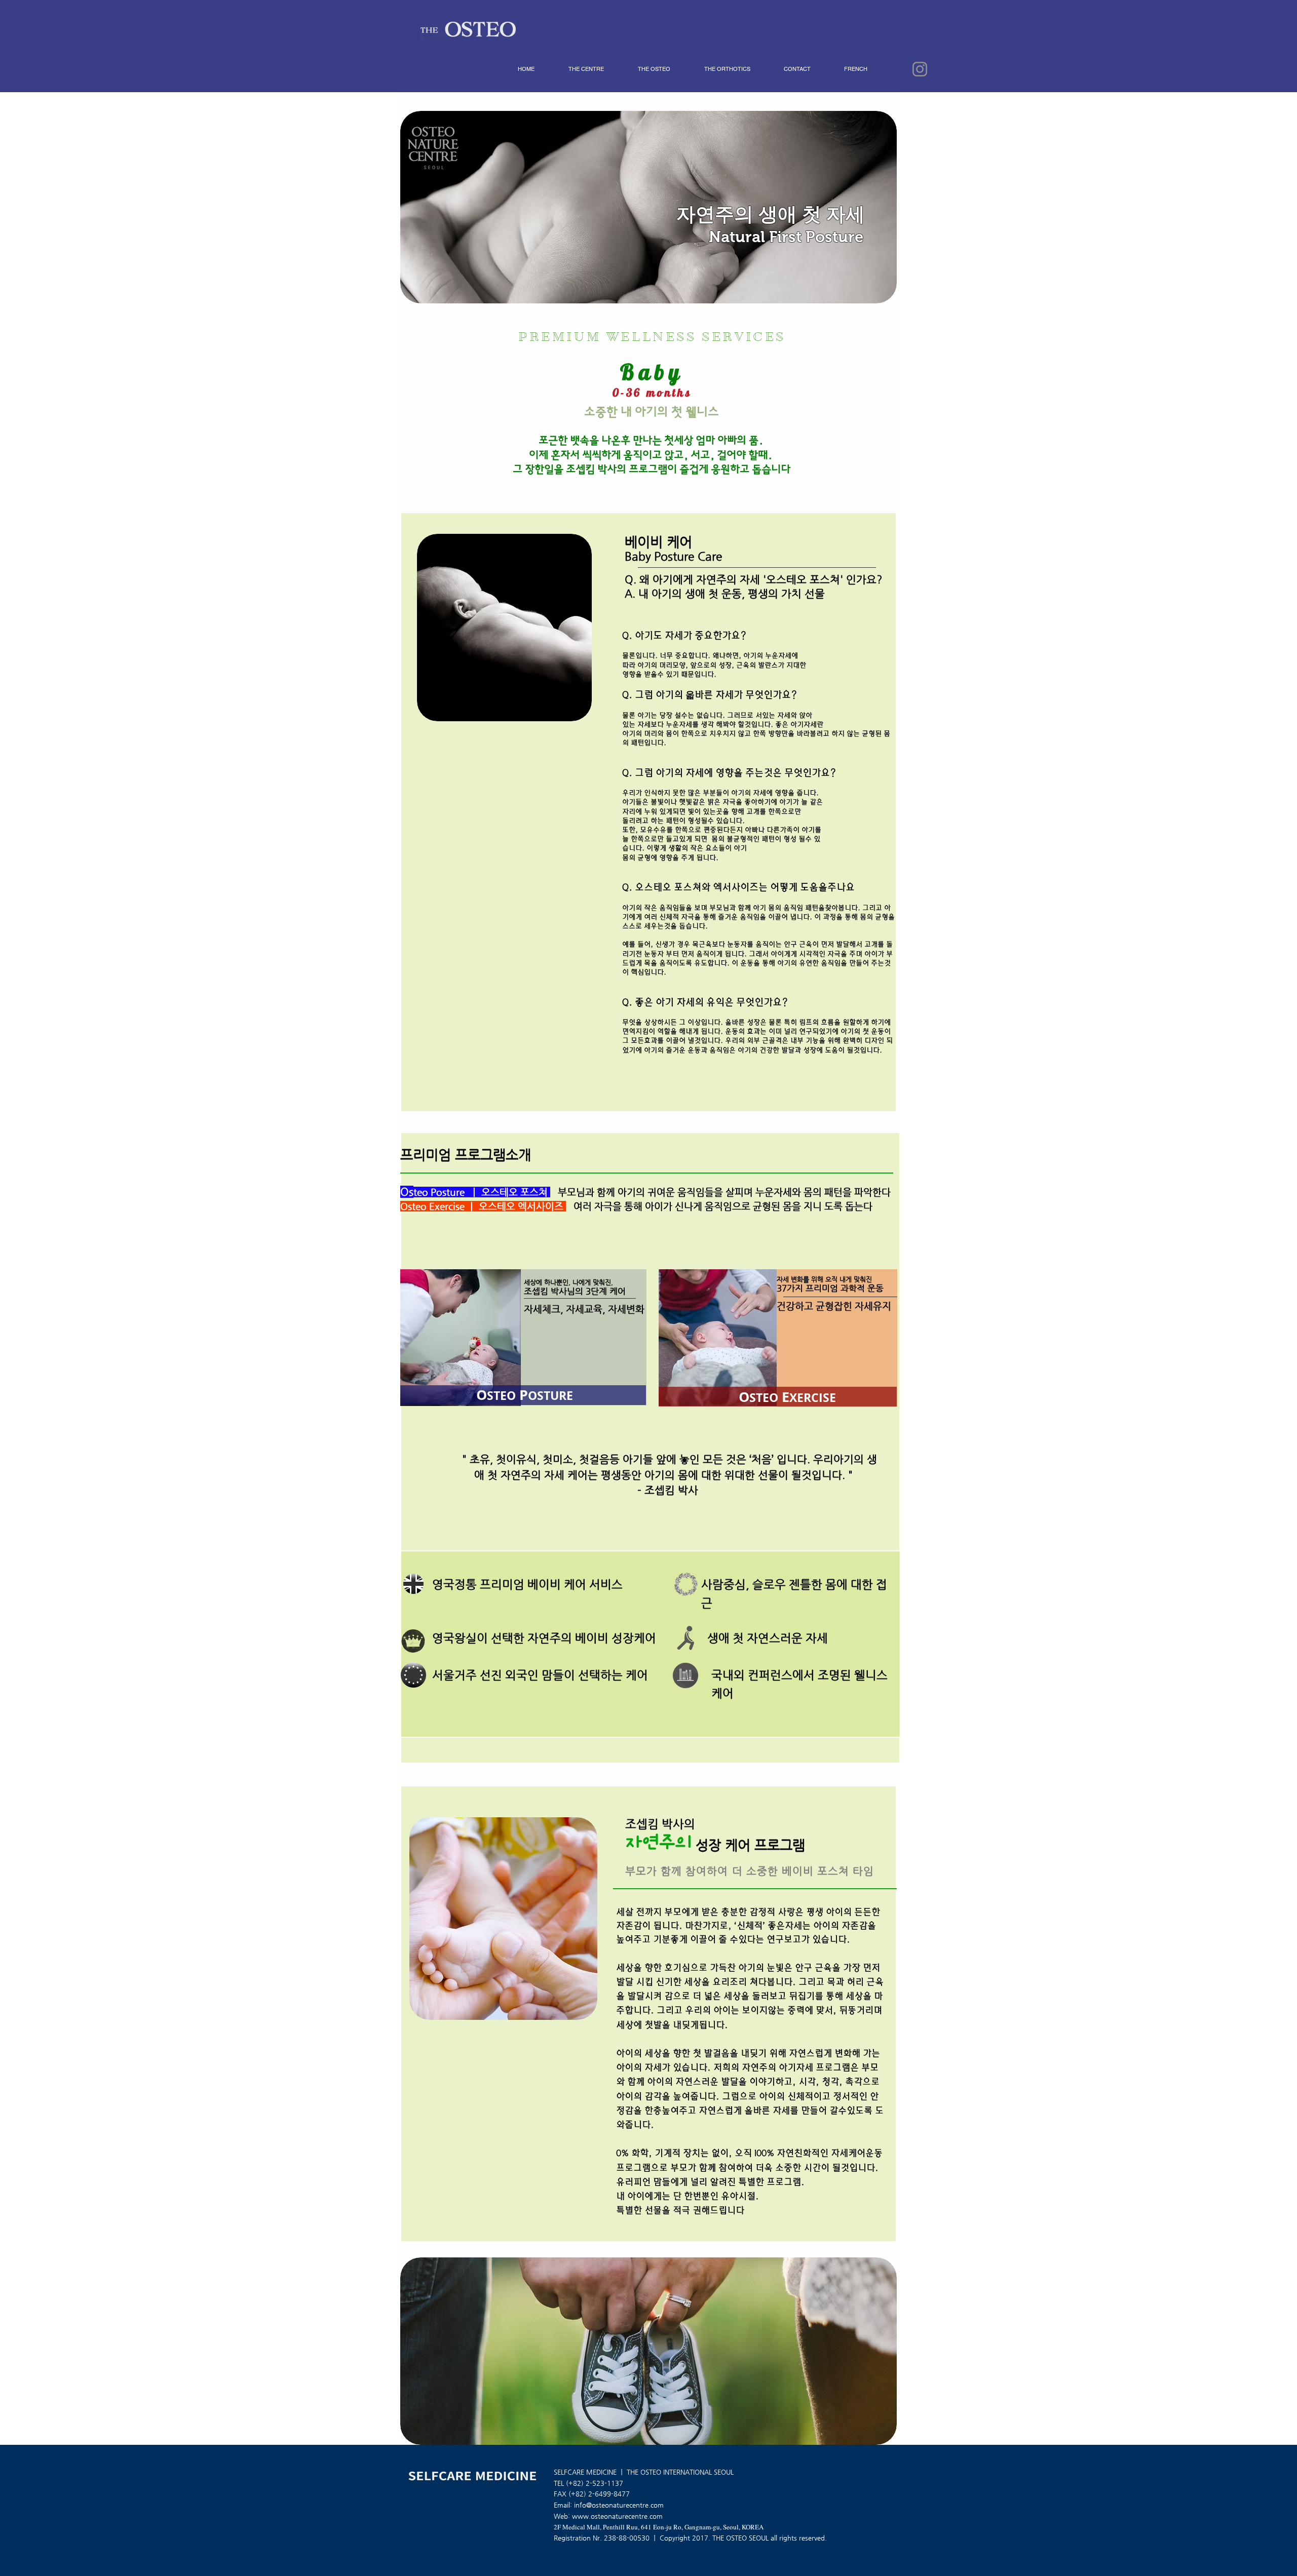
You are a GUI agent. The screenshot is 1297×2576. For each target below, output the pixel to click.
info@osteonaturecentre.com (619, 2505)
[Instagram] (920, 69)
